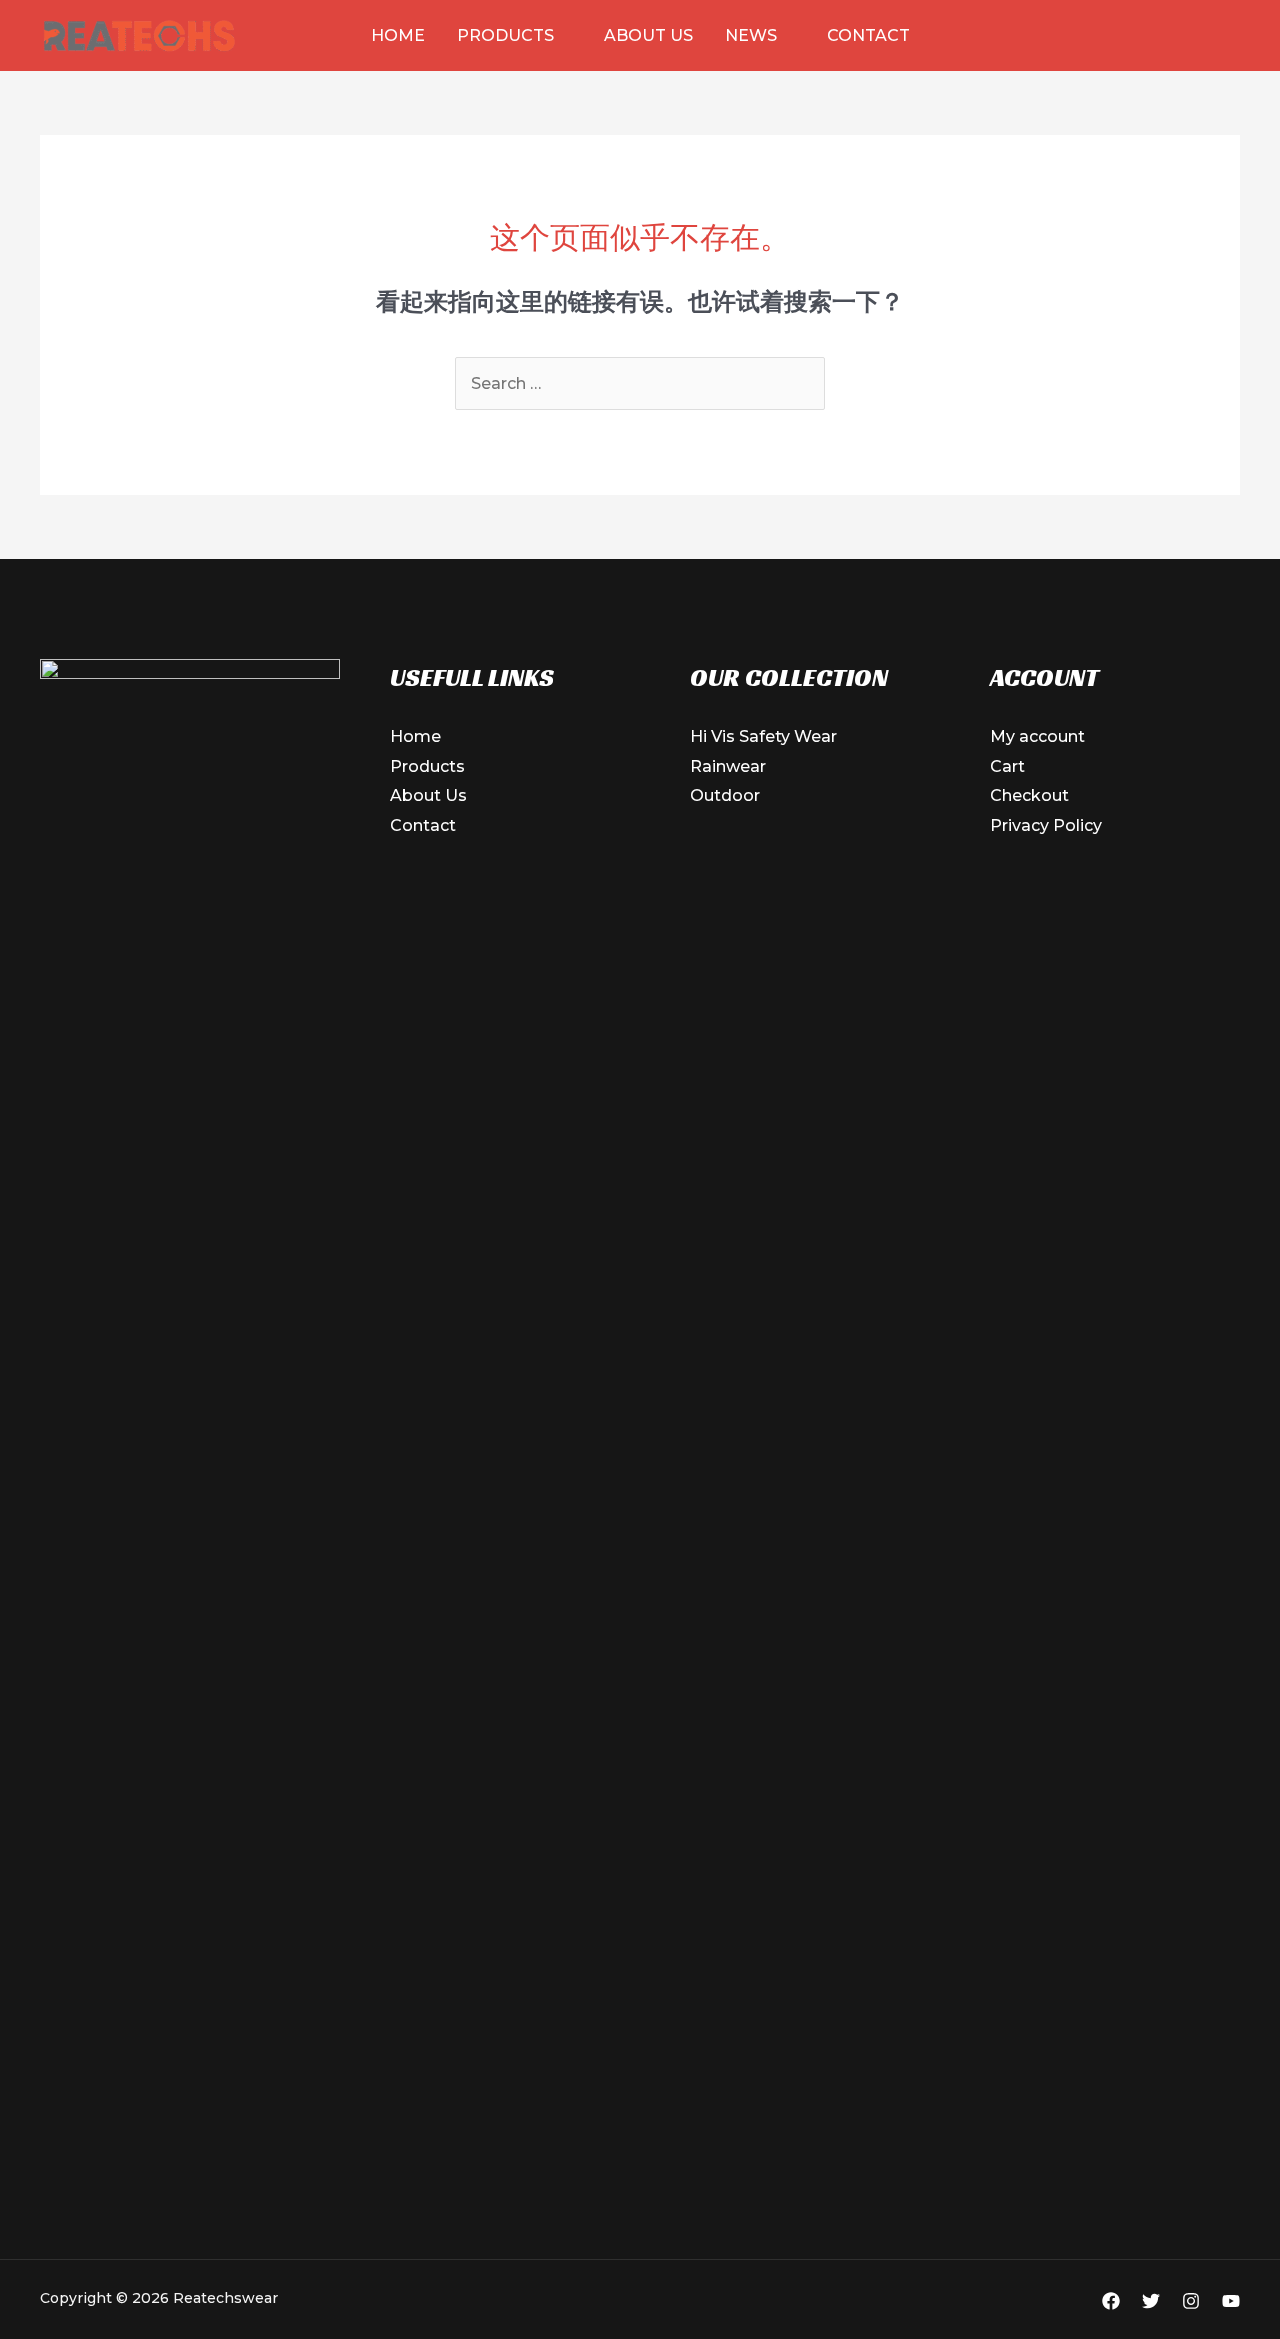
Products (505, 35)
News (751, 35)
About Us (648, 35)
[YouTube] (1231, 2301)
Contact (868, 35)
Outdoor (725, 795)
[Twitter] (1151, 2301)
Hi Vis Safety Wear (763, 736)
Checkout (1029, 795)
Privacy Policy (1046, 825)
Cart (1007, 766)
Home (398, 35)
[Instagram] (1191, 2301)
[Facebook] (1111, 2301)
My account (1037, 736)
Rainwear (728, 766)
